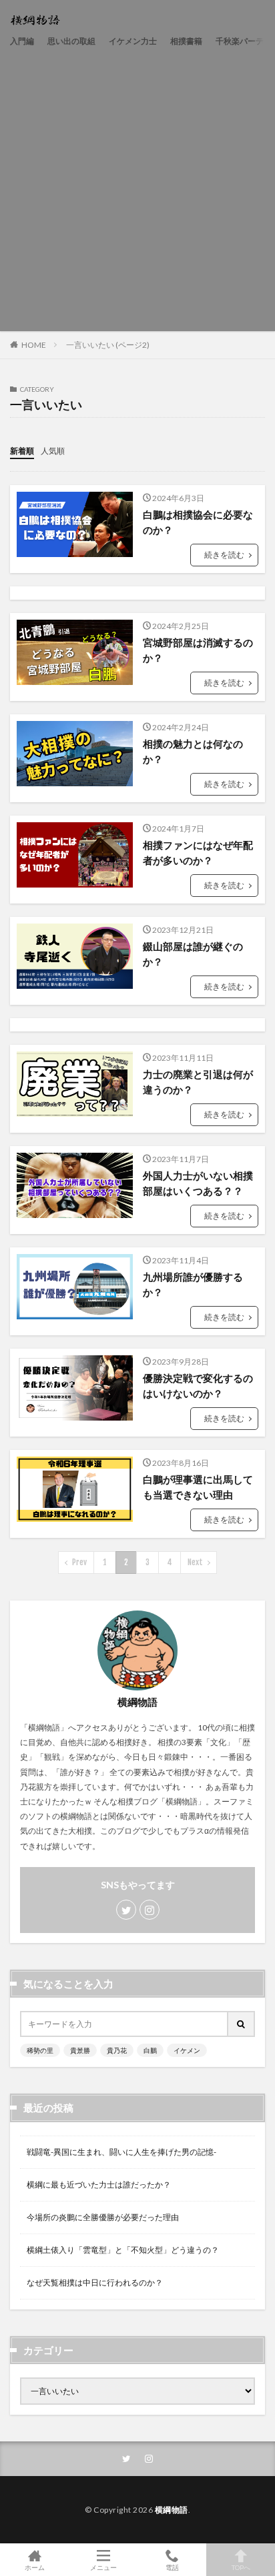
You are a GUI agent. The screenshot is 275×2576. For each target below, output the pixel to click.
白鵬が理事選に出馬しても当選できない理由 (198, 1487)
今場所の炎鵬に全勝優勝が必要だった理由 (103, 2217)
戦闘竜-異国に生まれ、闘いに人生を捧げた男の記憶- (121, 2152)
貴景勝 (80, 2050)
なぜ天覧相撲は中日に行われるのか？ (95, 2282)
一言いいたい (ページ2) (108, 345)
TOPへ (241, 2567)
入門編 (22, 41)
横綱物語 (172, 2510)
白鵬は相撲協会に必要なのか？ (198, 522)
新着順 (22, 451)
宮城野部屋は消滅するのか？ (198, 650)
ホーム (35, 2567)
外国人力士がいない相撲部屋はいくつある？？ (198, 1183)
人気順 (53, 451)
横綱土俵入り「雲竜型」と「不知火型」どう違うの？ (123, 2250)
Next (195, 1562)
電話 (172, 2567)
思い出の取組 (71, 41)
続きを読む (224, 555)
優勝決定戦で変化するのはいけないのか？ (198, 1386)
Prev (79, 1562)
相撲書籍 (186, 41)
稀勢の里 (40, 2050)
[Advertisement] (137, 187)
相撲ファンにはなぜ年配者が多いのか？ (198, 853)
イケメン (187, 2050)
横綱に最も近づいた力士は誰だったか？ (99, 2185)
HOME (34, 344)
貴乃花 (117, 2050)
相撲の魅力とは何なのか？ (193, 751)
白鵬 (150, 2050)
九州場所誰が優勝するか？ (193, 1284)
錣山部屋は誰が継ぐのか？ (193, 954)
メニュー (103, 2567)
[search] (242, 2024)
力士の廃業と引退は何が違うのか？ (198, 1082)
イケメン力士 (133, 41)
